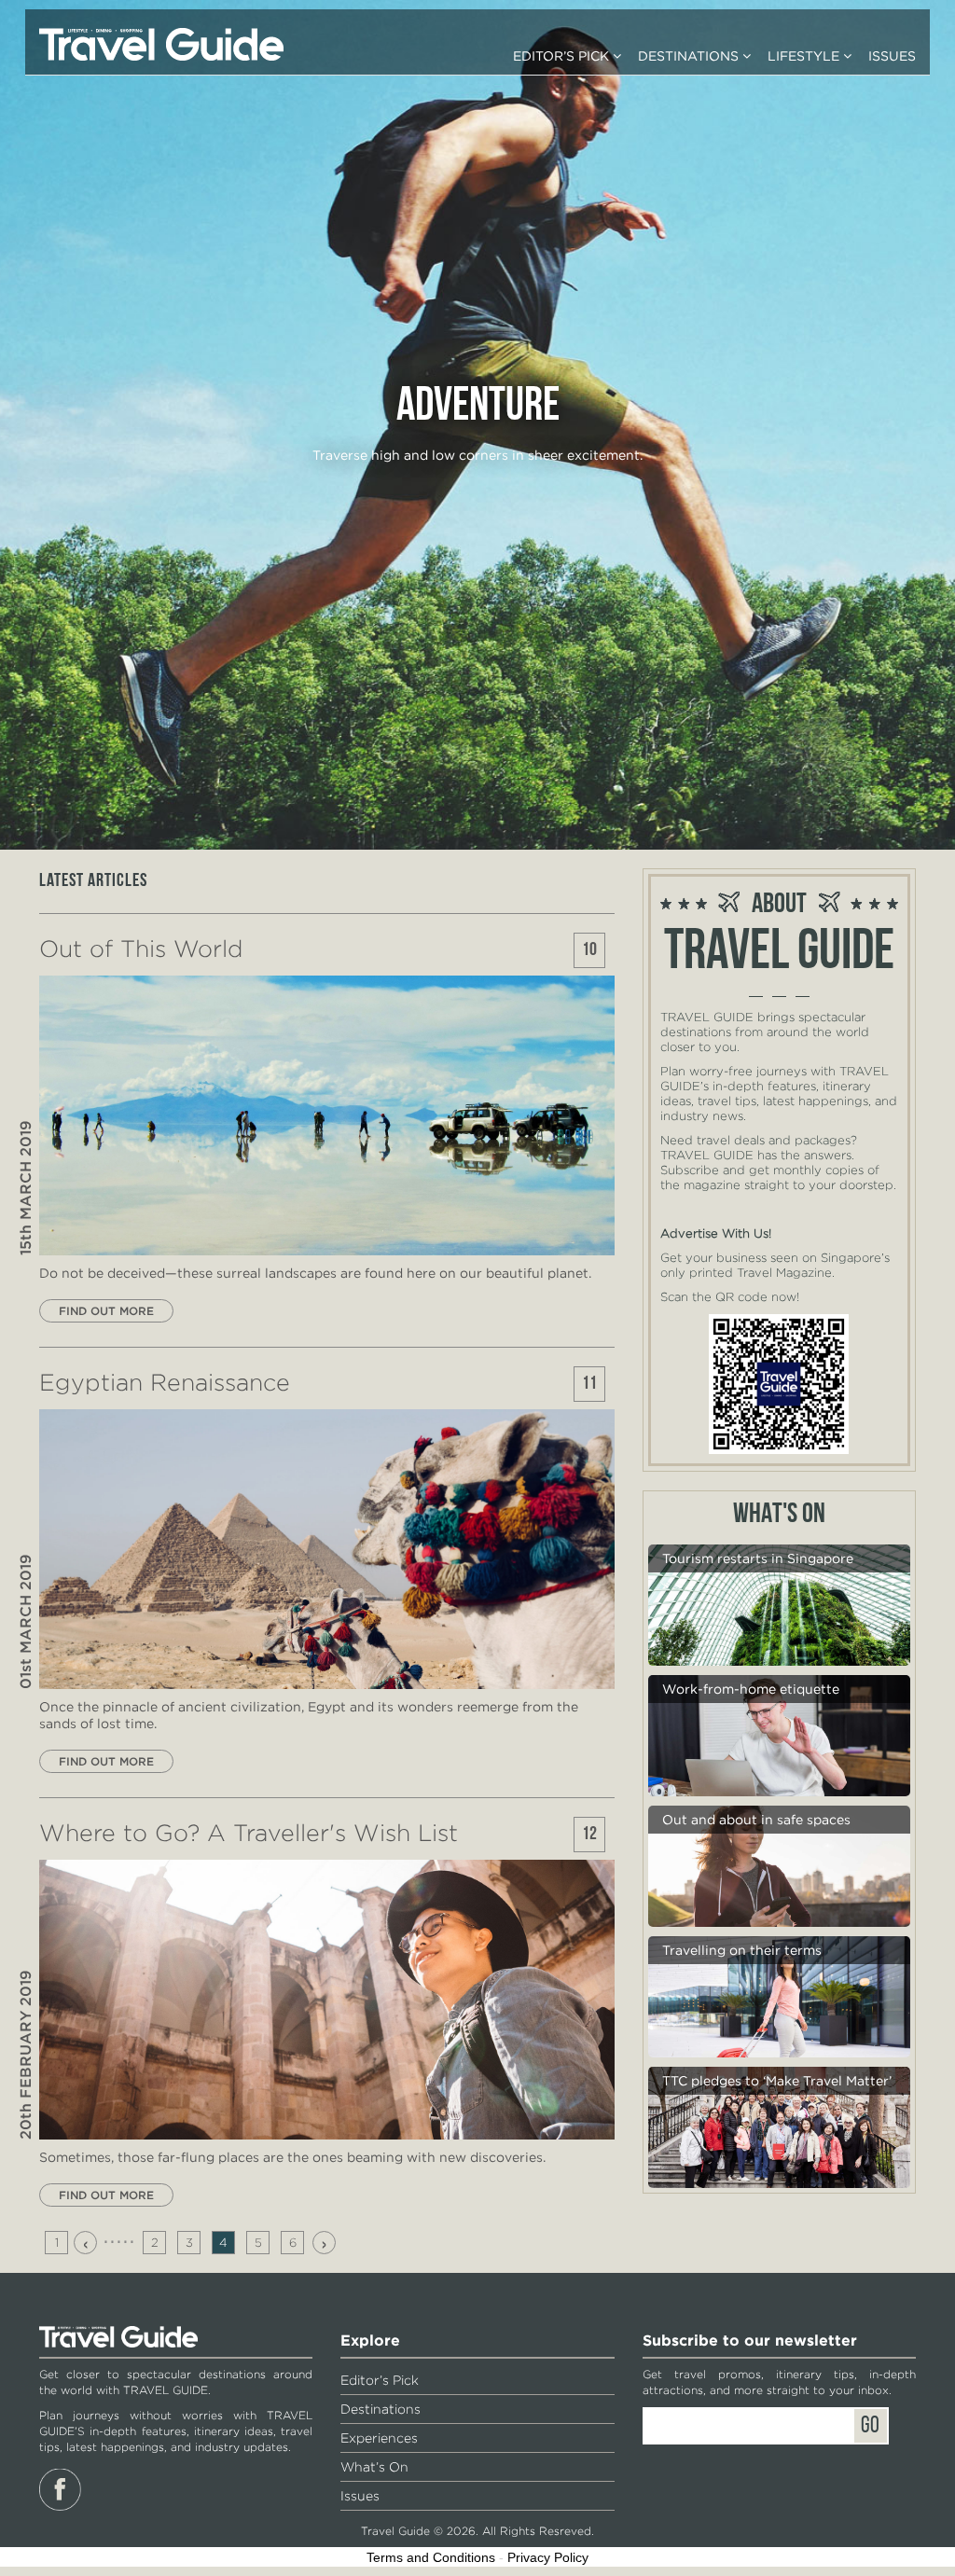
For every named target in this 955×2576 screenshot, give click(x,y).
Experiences (379, 2438)
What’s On (374, 2467)
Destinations (690, 56)
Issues (892, 56)
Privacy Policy (548, 2557)
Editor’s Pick (563, 56)
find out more (106, 1311)
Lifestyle (805, 56)
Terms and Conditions (431, 2557)
